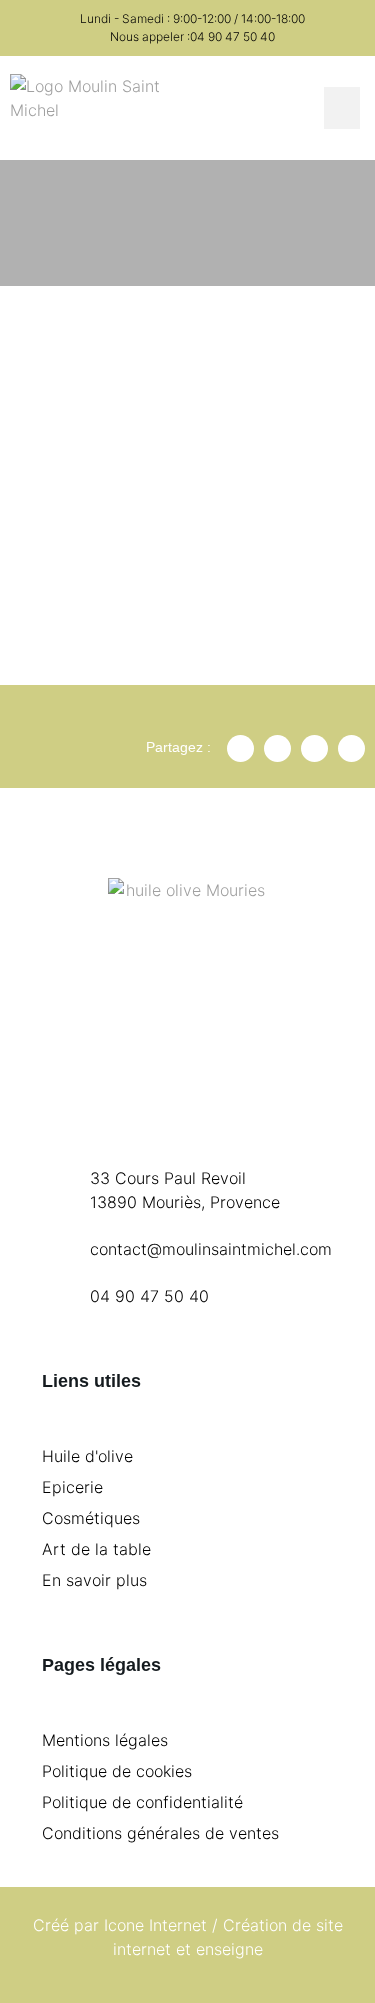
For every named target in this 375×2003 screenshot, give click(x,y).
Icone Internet (155, 1925)
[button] (342, 108)
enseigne (229, 1949)
